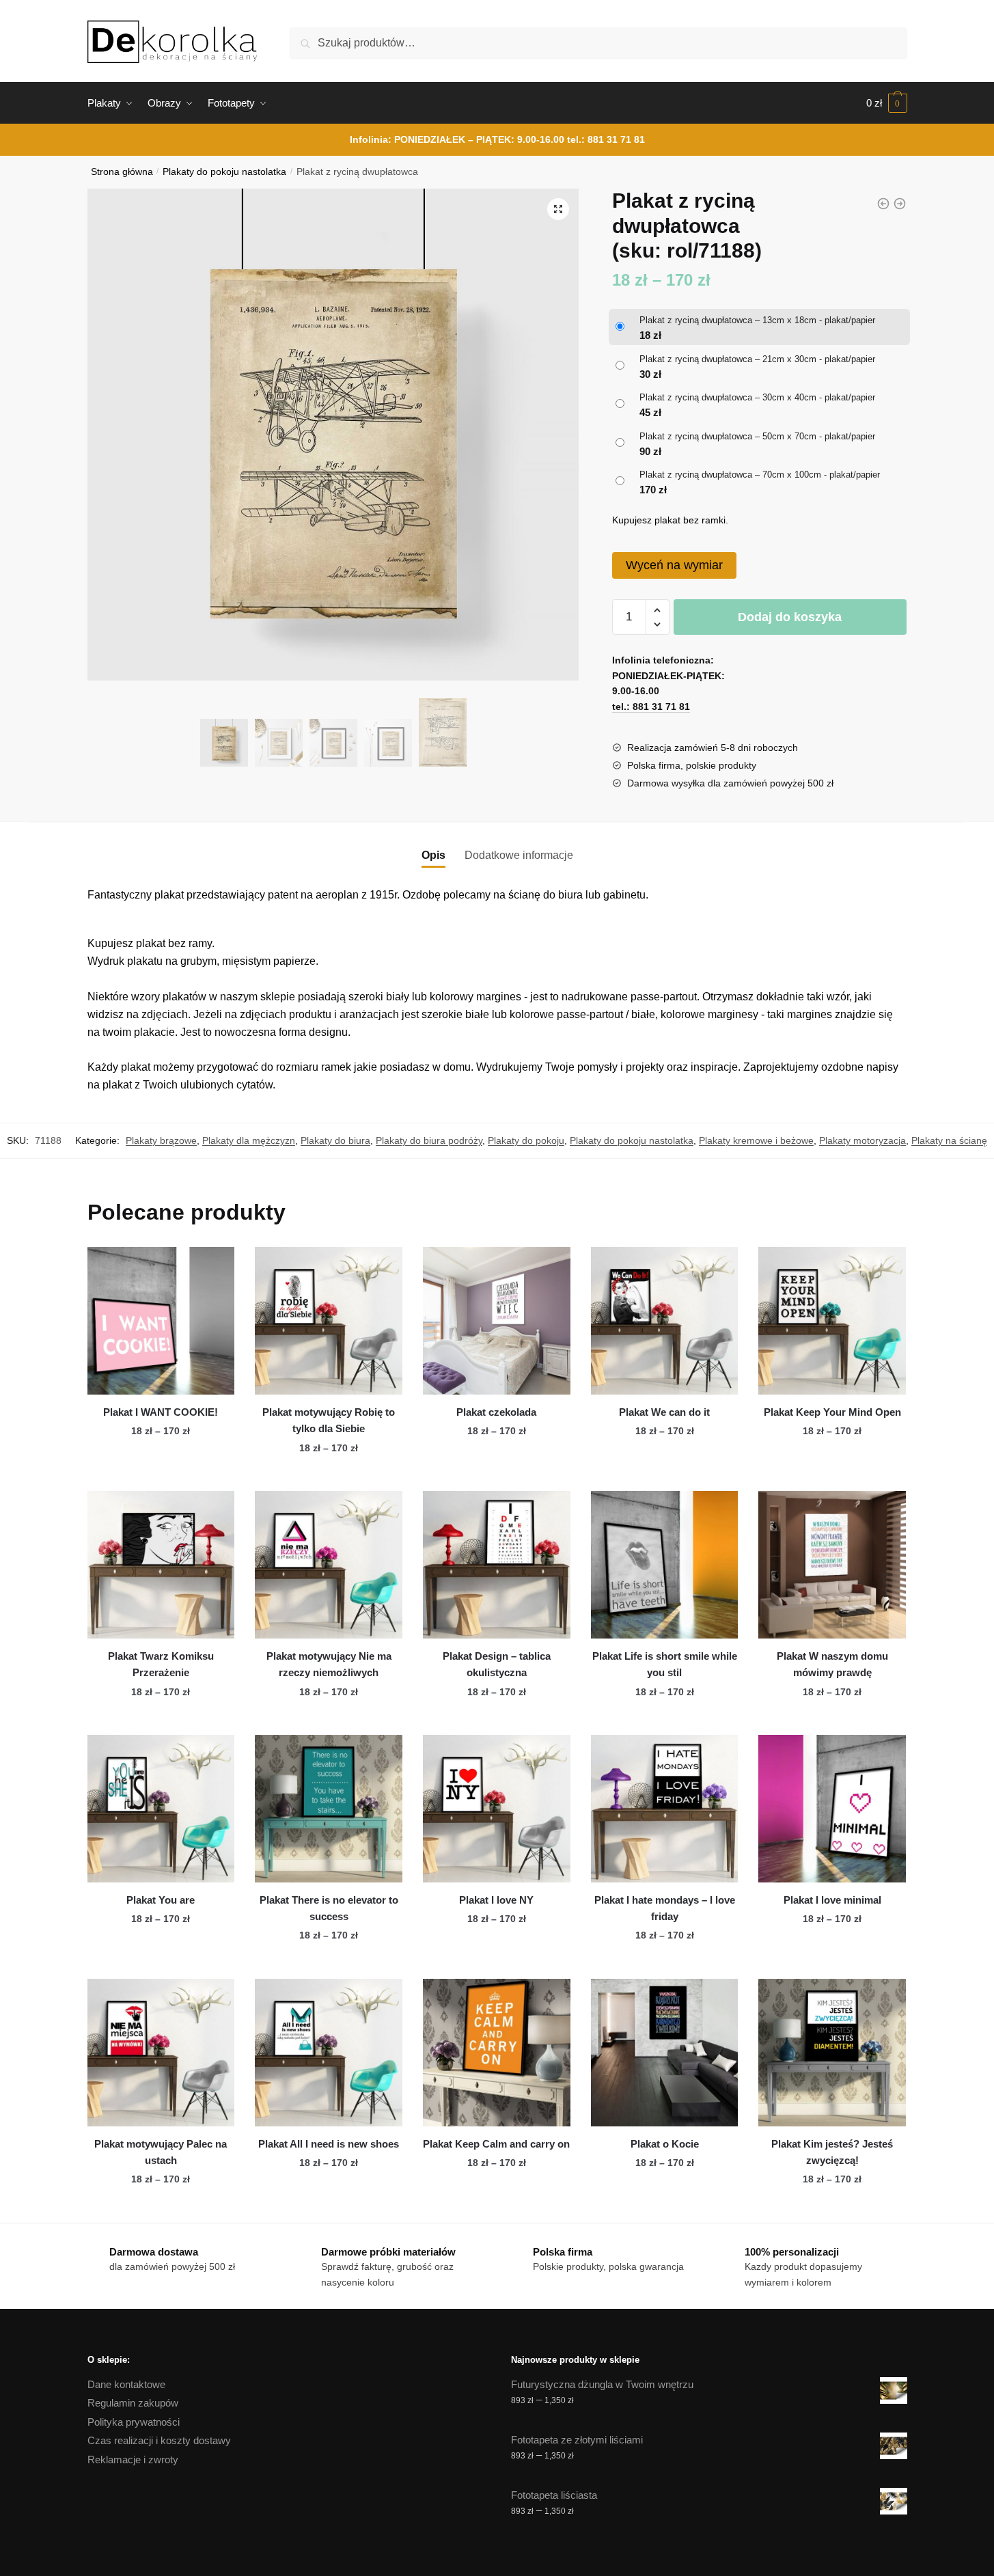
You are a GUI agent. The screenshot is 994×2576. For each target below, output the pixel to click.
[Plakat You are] (161, 1809)
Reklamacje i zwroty (133, 2459)
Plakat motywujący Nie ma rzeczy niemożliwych (329, 1664)
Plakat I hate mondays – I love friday (665, 1908)
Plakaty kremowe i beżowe (756, 1140)
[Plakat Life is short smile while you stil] (665, 1565)
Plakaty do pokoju (526, 1140)
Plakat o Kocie (665, 2144)
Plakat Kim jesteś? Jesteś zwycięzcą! (832, 2152)
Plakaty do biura (335, 1140)
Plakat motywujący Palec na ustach (161, 2152)
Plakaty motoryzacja (862, 1140)
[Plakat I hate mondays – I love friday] (665, 1809)
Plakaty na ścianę (949, 1140)
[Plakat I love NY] (497, 1809)
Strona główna (122, 172)
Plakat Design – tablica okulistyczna (497, 1664)
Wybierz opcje (161, 1475)
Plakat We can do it (664, 1412)
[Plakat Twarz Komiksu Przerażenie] (161, 1565)
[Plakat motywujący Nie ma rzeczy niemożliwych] (329, 1565)
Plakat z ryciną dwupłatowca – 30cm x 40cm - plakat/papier (757, 397)
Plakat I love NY (496, 1900)
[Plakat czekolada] (497, 1321)
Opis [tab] (433, 855)
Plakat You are (161, 1900)
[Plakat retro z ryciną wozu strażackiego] (883, 204)
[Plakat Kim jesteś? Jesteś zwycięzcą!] (832, 2053)
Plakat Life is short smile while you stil (665, 1664)
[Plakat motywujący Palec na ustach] (161, 2053)
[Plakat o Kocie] (665, 2053)
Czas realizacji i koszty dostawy (159, 2440)
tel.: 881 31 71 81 (606, 139)
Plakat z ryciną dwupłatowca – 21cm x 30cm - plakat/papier (757, 359)
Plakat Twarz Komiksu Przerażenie (161, 1664)
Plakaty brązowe (161, 1140)
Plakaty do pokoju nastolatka (224, 172)
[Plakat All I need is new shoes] (329, 2053)
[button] (558, 209)
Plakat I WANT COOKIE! (161, 1412)
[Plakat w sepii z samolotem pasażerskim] (900, 204)
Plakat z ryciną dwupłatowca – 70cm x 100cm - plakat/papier (760, 475)
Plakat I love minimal (832, 1900)
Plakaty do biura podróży (429, 1140)
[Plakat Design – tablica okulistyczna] (497, 1565)
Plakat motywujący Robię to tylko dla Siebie (329, 1420)
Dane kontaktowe (126, 2384)
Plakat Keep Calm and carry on (496, 2144)
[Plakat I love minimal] (832, 1809)
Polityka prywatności (134, 2422)
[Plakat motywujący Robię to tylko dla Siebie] (329, 1321)
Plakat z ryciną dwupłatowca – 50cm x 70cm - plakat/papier (757, 436)
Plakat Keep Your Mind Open (832, 1412)
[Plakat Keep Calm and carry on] (497, 2053)
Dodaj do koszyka (790, 617)
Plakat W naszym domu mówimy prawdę (832, 1664)
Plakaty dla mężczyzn (249, 1140)
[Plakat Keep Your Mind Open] (832, 1321)
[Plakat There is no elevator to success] (329, 1809)
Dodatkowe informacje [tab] (519, 855)
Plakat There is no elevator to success (329, 1908)
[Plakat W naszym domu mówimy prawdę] (832, 1565)
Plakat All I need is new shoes (329, 2144)
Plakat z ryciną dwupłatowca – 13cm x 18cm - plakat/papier (757, 320)
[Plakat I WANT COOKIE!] (161, 1321)
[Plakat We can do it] (665, 1321)
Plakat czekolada (496, 1412)
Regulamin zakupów (133, 2403)
